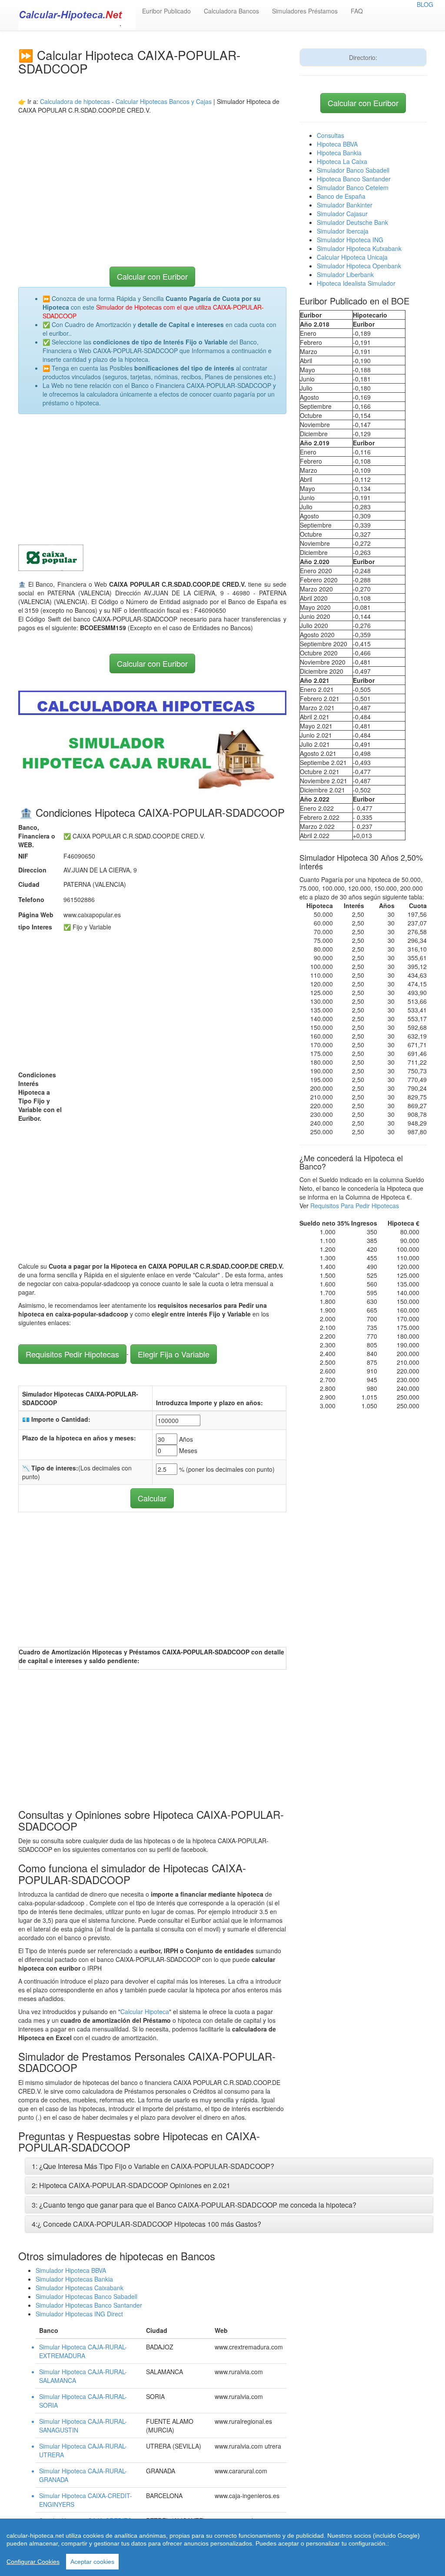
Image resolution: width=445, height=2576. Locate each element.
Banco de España (341, 196)
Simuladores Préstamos (305, 11)
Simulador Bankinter (345, 205)
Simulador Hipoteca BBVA (71, 2270)
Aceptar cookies (92, 2562)
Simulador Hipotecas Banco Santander (89, 2305)
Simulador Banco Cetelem (353, 187)
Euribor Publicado (166, 11)
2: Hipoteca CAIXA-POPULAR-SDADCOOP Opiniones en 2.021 (131, 2185)
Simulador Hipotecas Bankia (74, 2279)
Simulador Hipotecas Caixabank (80, 2288)
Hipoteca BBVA (337, 144)
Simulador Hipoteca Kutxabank (359, 248)
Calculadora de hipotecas (75, 101)
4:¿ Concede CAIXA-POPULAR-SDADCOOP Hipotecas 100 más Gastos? (146, 2224)
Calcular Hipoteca (145, 2011)
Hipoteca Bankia (339, 153)
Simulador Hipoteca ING (350, 240)
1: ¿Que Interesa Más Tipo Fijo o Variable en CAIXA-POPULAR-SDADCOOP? (153, 2166)
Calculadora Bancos (231, 11)
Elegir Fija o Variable (174, 1354)
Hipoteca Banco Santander (354, 179)
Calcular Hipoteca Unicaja (352, 257)
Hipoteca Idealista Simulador (356, 283)
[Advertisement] (152, 175)
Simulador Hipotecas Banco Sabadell (86, 2296)
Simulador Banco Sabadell (353, 170)
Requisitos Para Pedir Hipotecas (355, 1206)
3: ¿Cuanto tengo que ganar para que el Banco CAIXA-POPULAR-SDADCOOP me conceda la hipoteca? (194, 2205)
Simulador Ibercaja (343, 231)
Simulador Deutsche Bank (352, 222)
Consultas (330, 135)
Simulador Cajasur (342, 214)
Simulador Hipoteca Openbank (359, 266)
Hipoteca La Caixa (342, 161)
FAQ (357, 11)
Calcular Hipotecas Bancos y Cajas (164, 101)
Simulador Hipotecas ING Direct (79, 2314)
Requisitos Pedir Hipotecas (72, 1354)
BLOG (425, 4)
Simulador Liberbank (345, 274)
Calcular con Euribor (152, 276)
